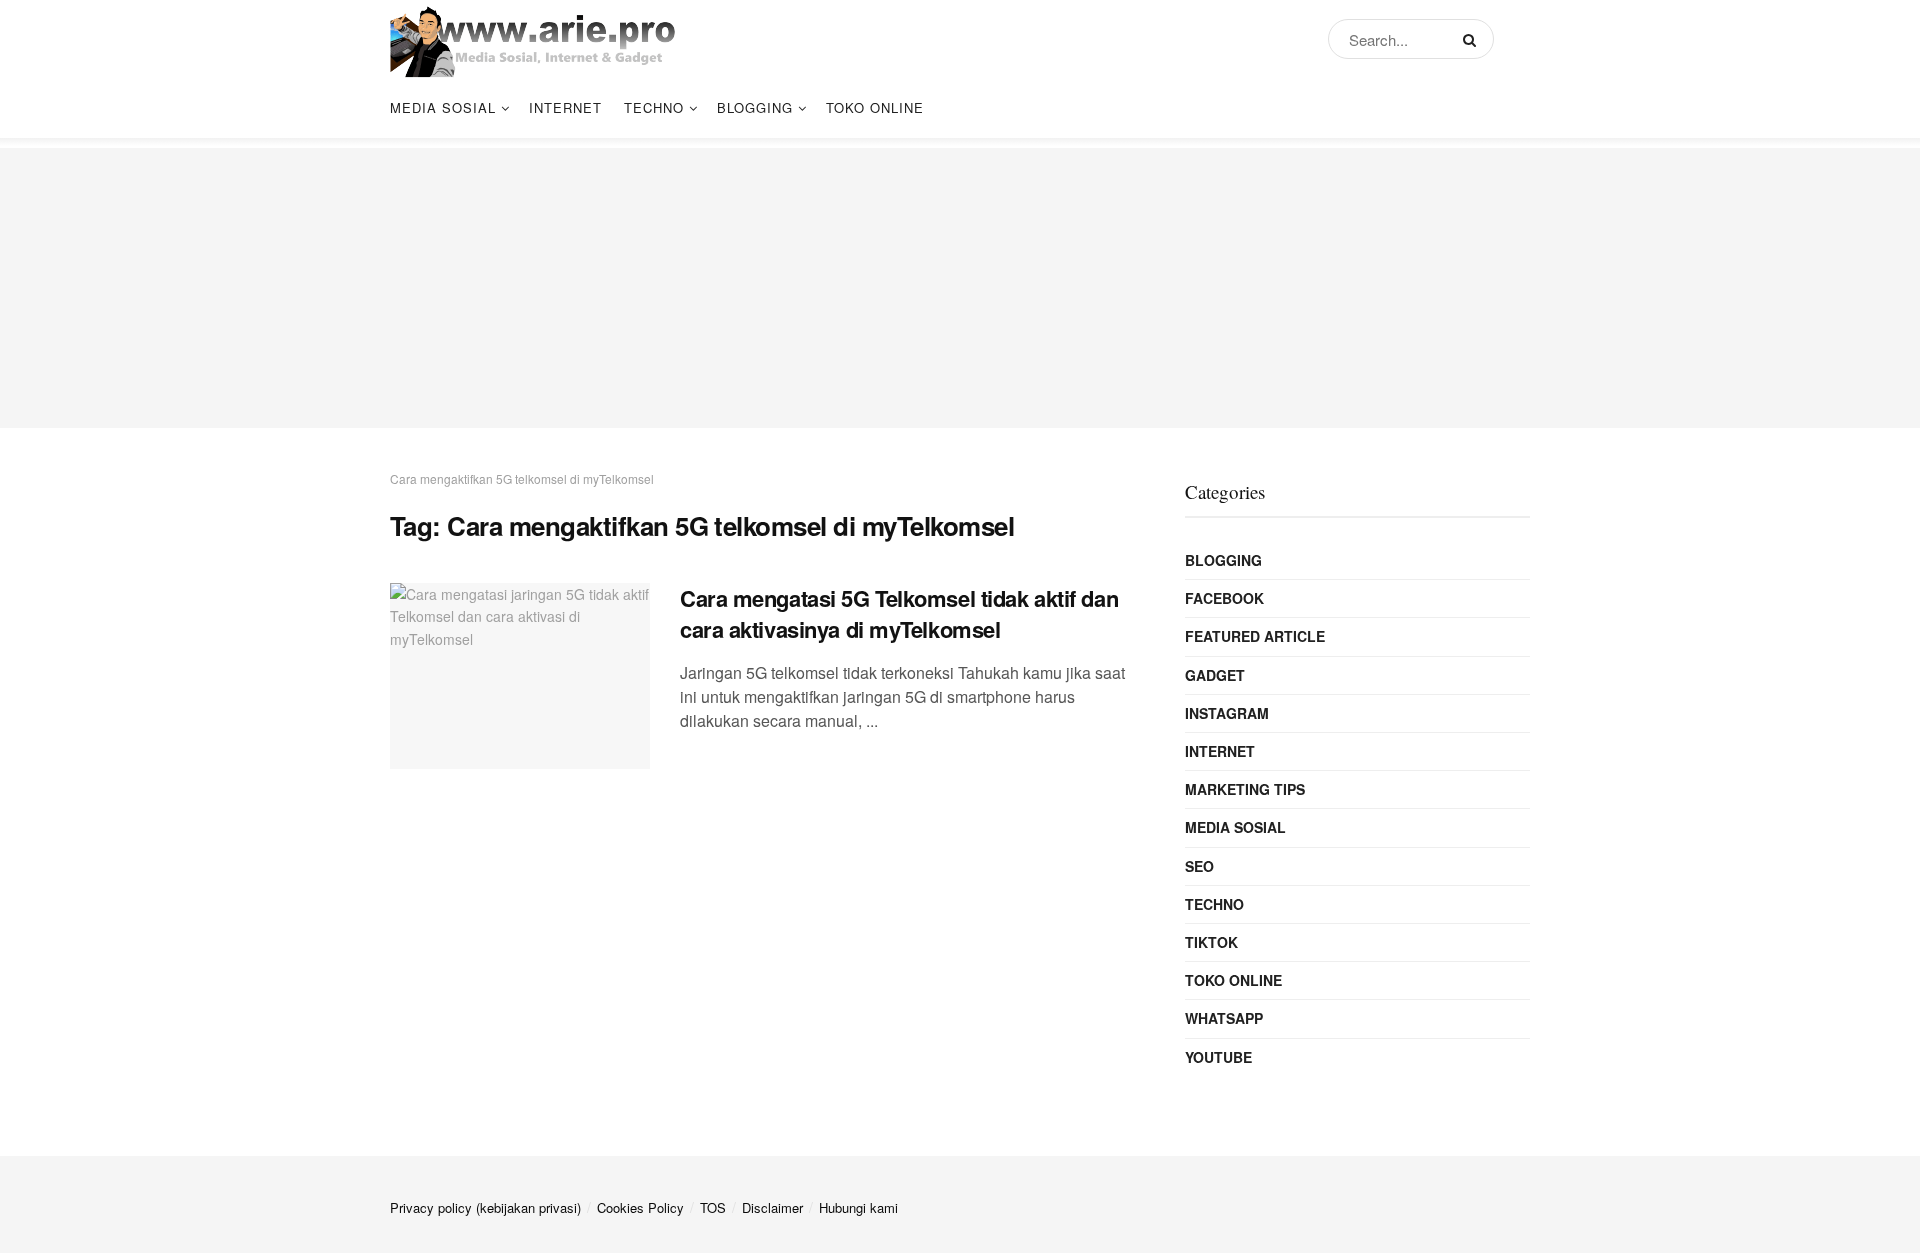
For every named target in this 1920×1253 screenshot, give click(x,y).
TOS (713, 1207)
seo (1199, 866)
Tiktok (1211, 942)
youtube (1218, 1057)
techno (654, 107)
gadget (1215, 675)
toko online (875, 107)
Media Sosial (443, 107)
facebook (1224, 598)
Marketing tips (1245, 789)
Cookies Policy (640, 1207)
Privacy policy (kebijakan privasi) (485, 1207)
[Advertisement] (960, 288)
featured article (1255, 636)
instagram (1227, 713)
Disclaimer (772, 1207)
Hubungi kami (858, 1207)
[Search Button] (1473, 39)
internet (565, 107)
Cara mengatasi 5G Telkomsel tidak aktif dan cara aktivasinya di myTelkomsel (899, 613)
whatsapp (1224, 1018)
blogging (755, 107)
